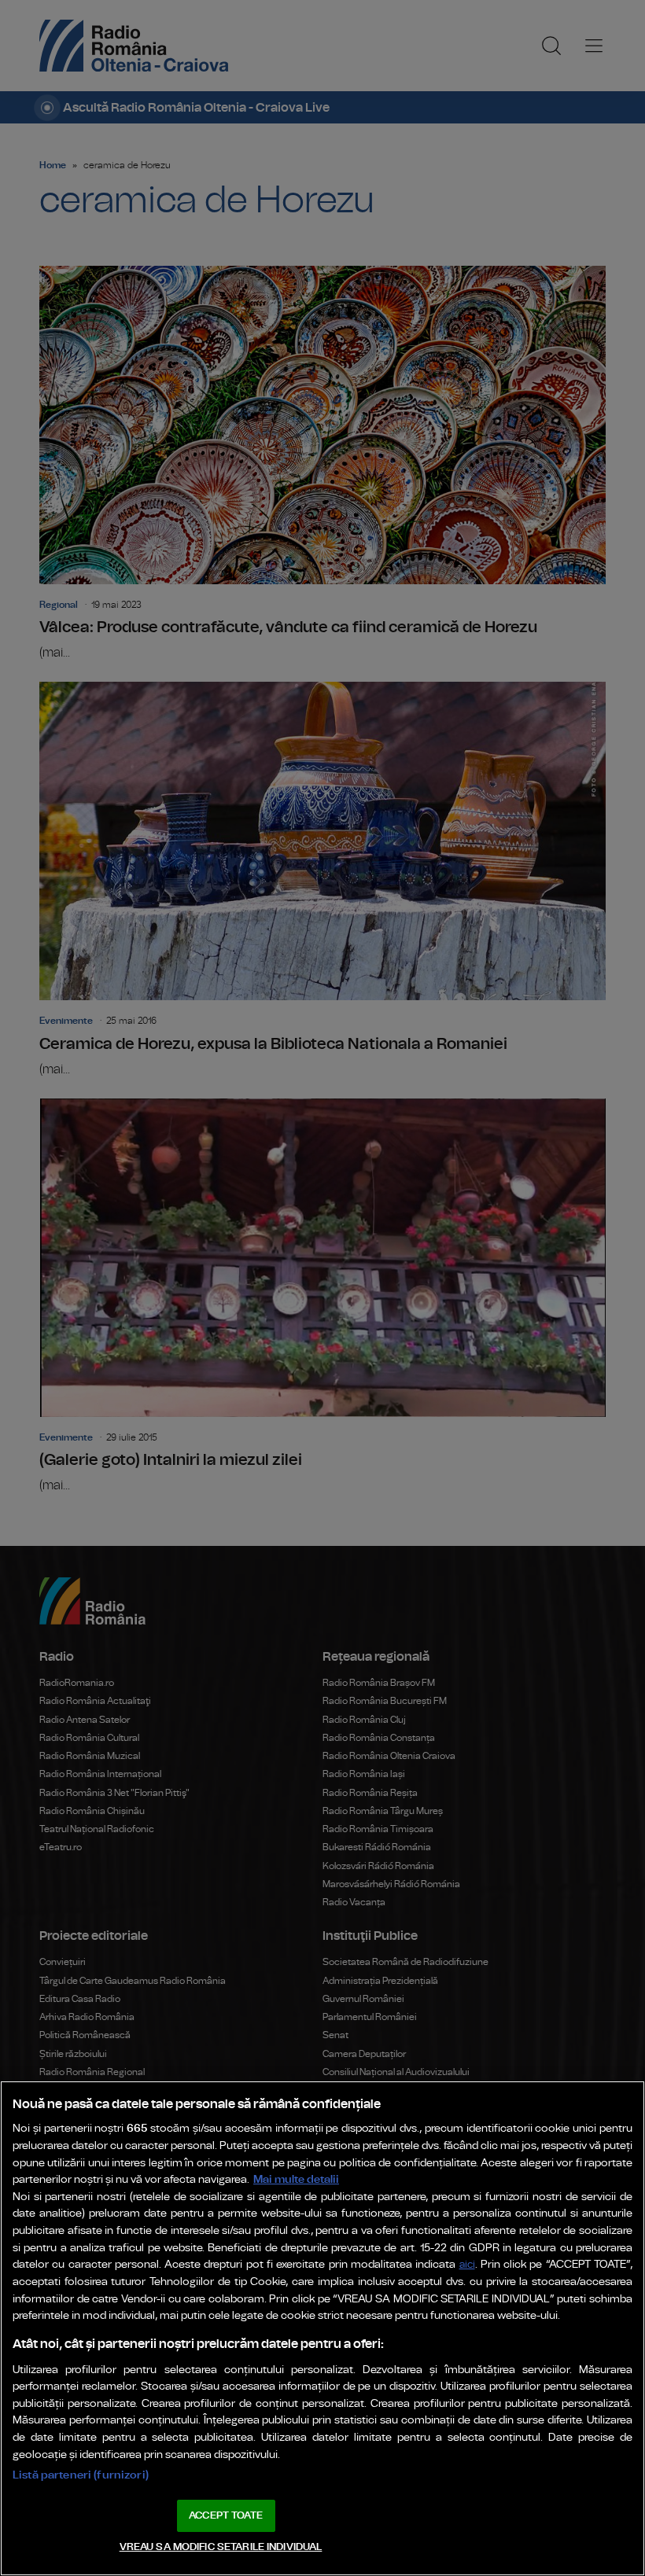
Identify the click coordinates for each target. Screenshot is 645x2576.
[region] (322, 2328)
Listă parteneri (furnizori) (81, 2475)
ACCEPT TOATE (226, 2516)
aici (467, 2265)
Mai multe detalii (296, 2179)
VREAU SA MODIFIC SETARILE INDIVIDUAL (221, 2547)
